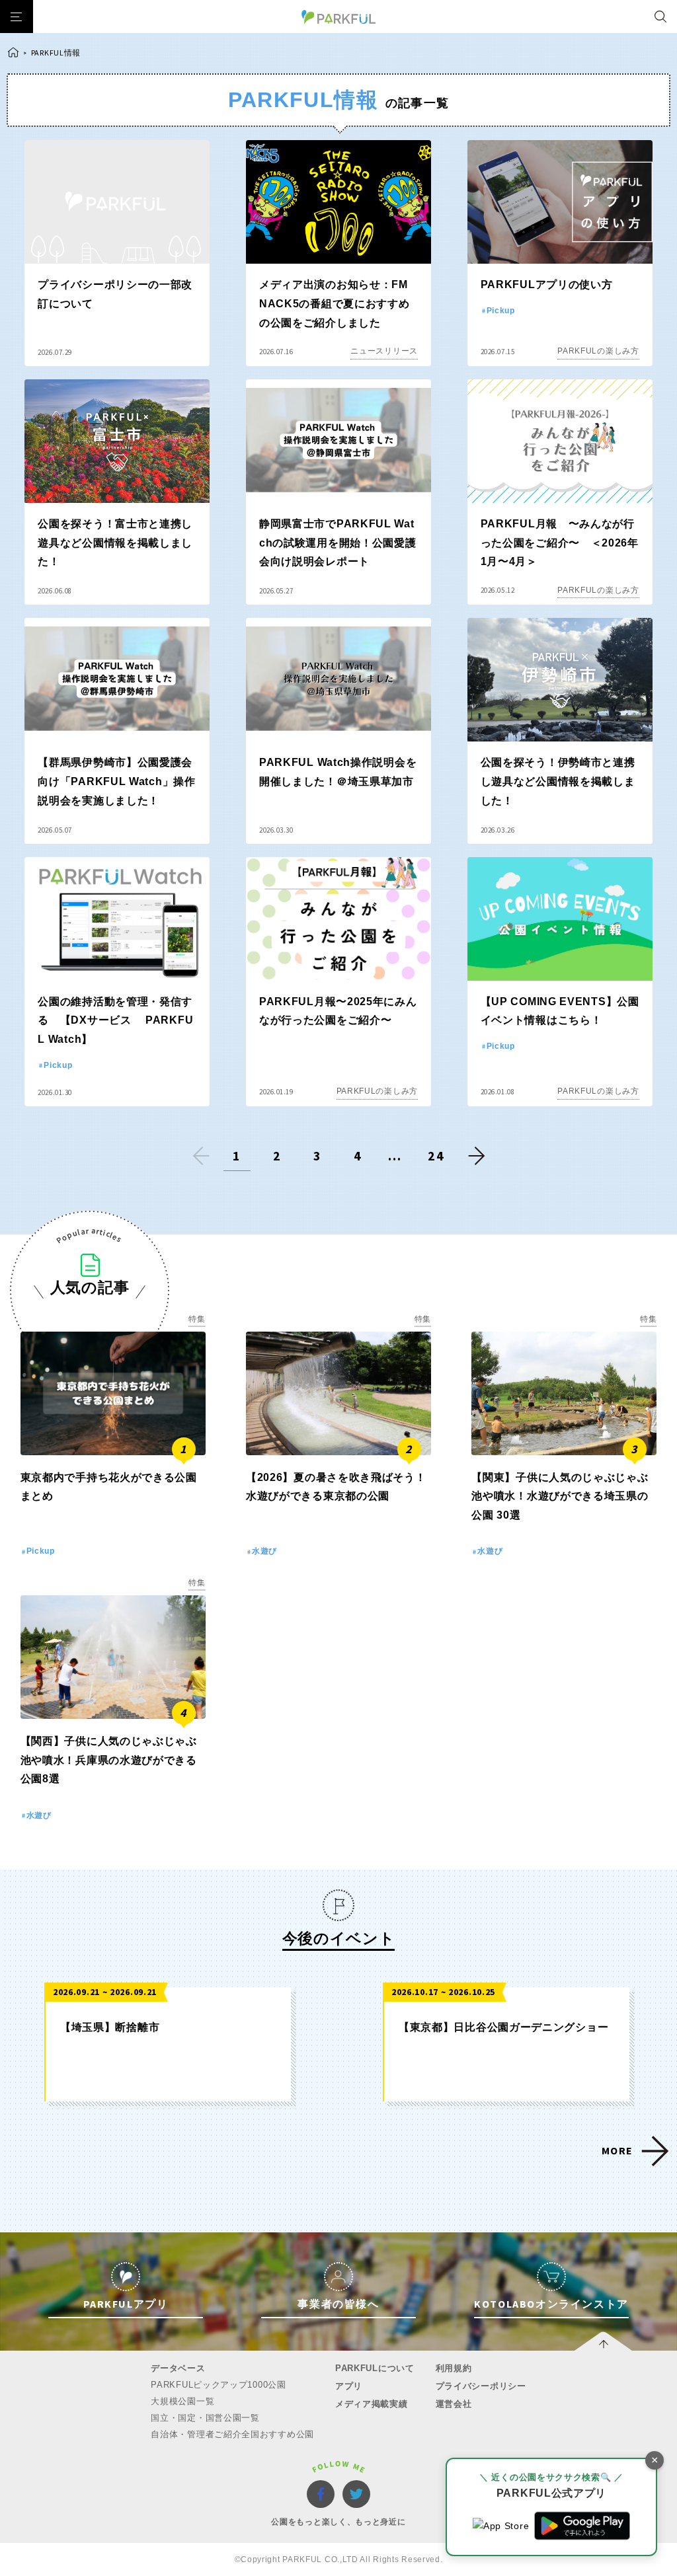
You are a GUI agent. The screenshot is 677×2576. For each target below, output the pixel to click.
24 (436, 1155)
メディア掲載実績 (372, 2404)
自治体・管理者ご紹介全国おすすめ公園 (232, 2434)
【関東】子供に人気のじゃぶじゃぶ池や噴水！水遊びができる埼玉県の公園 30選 (560, 1496)
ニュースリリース (384, 351)
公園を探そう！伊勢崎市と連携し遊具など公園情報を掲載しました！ (558, 781)
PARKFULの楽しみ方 (598, 351)
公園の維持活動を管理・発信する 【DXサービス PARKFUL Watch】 (115, 1021)
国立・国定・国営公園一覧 (205, 2418)
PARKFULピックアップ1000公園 (218, 2385)
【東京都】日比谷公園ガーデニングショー (503, 2027)
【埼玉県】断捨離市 (110, 2027)
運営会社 (454, 2404)
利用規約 (454, 2368)
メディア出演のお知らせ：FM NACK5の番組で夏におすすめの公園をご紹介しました (335, 304)
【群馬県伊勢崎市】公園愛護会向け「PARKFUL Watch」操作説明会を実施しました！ (116, 781)
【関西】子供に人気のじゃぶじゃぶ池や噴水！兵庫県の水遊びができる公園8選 (109, 1760)
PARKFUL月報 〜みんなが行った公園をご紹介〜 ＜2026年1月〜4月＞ (560, 543)
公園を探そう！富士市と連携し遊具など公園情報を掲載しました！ (115, 543)
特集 (197, 1319)
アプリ (349, 2386)
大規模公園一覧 (182, 2401)
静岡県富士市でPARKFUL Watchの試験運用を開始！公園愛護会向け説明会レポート (338, 543)
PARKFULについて (375, 2368)
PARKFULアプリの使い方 (547, 284)
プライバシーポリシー (481, 2386)
